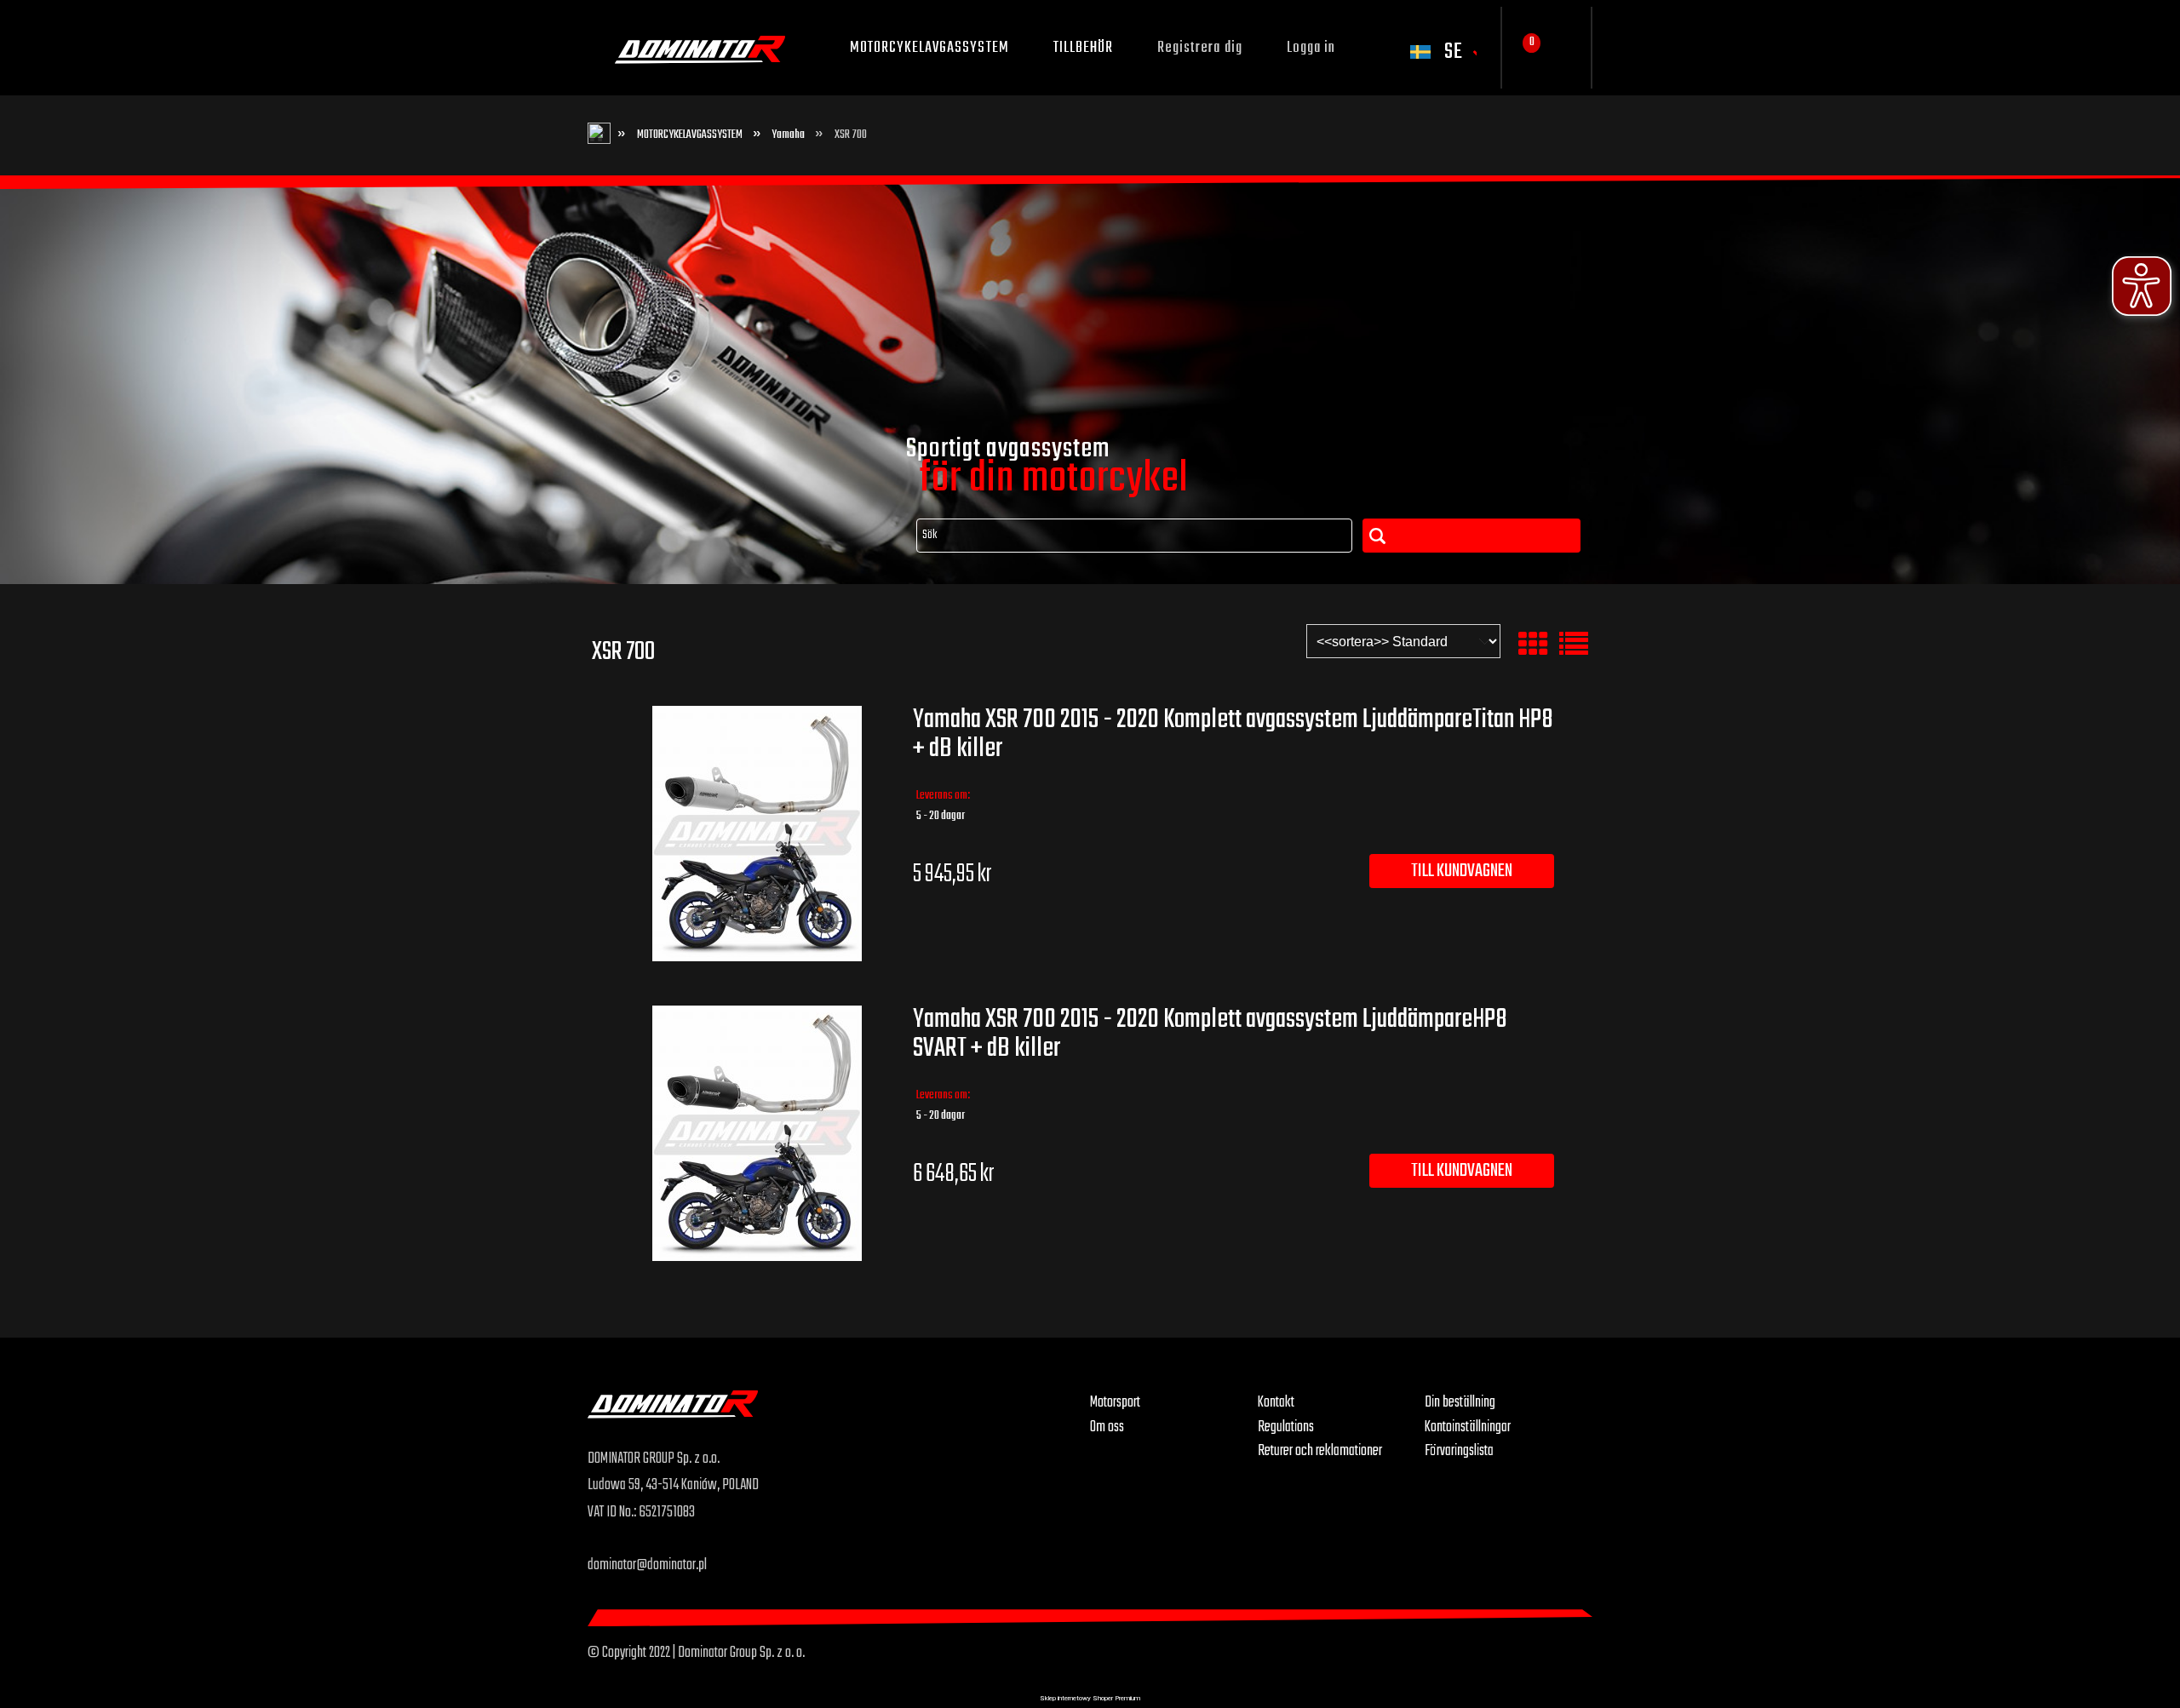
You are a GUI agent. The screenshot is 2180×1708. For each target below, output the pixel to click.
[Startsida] (700, 48)
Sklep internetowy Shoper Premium (1090, 1698)
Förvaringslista (1459, 1451)
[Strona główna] (839, 1418)
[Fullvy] (1574, 645)
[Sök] (1471, 536)
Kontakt (1276, 1402)
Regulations (1286, 1427)
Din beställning (1460, 1402)
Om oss (1107, 1427)
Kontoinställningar (1468, 1427)
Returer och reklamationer (1320, 1451)
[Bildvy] (1533, 645)
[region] (1090, 380)
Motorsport (1115, 1402)
